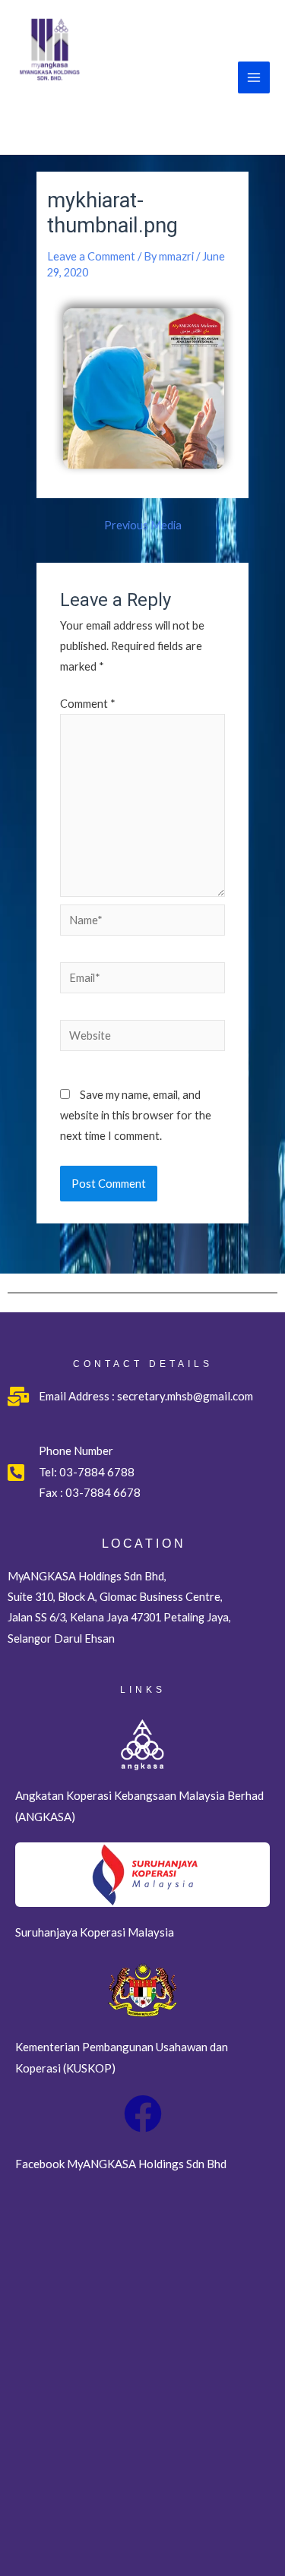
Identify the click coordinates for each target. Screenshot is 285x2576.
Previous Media (143, 526)
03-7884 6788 (97, 1472)
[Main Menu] (254, 77)
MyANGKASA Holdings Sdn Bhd (108, 114)
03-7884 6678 (102, 1492)
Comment (88, 704)
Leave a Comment (91, 256)
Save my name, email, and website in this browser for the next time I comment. (136, 1115)
